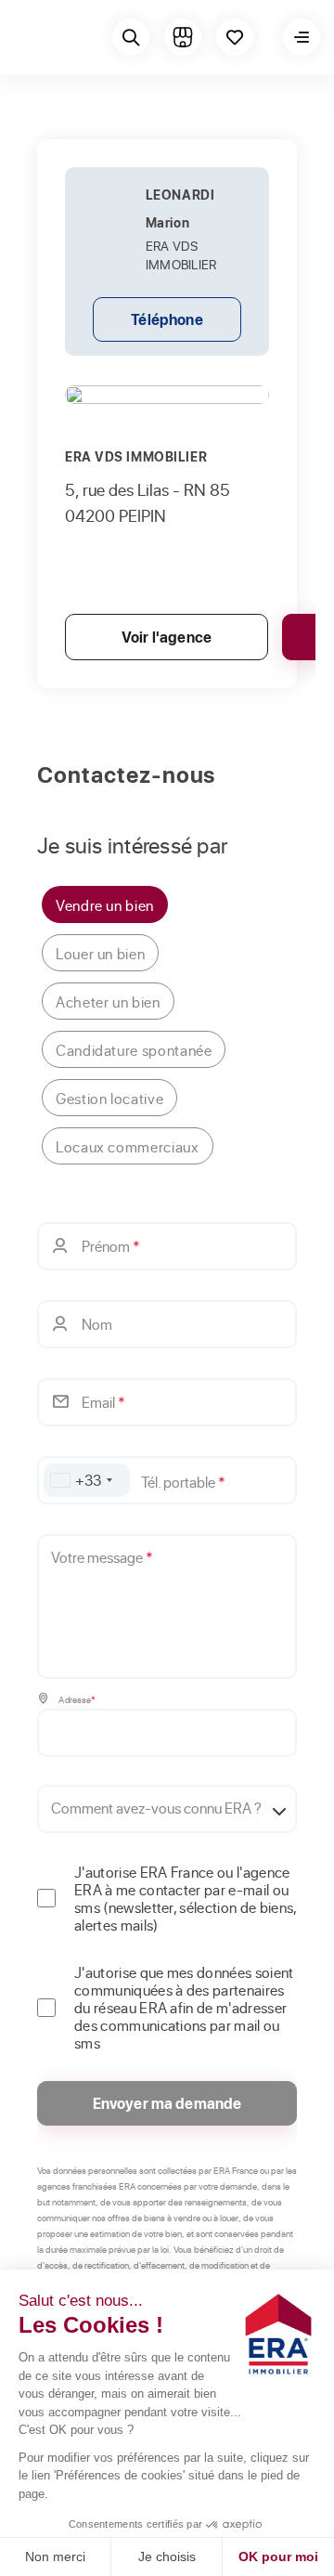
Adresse (76, 1699)
